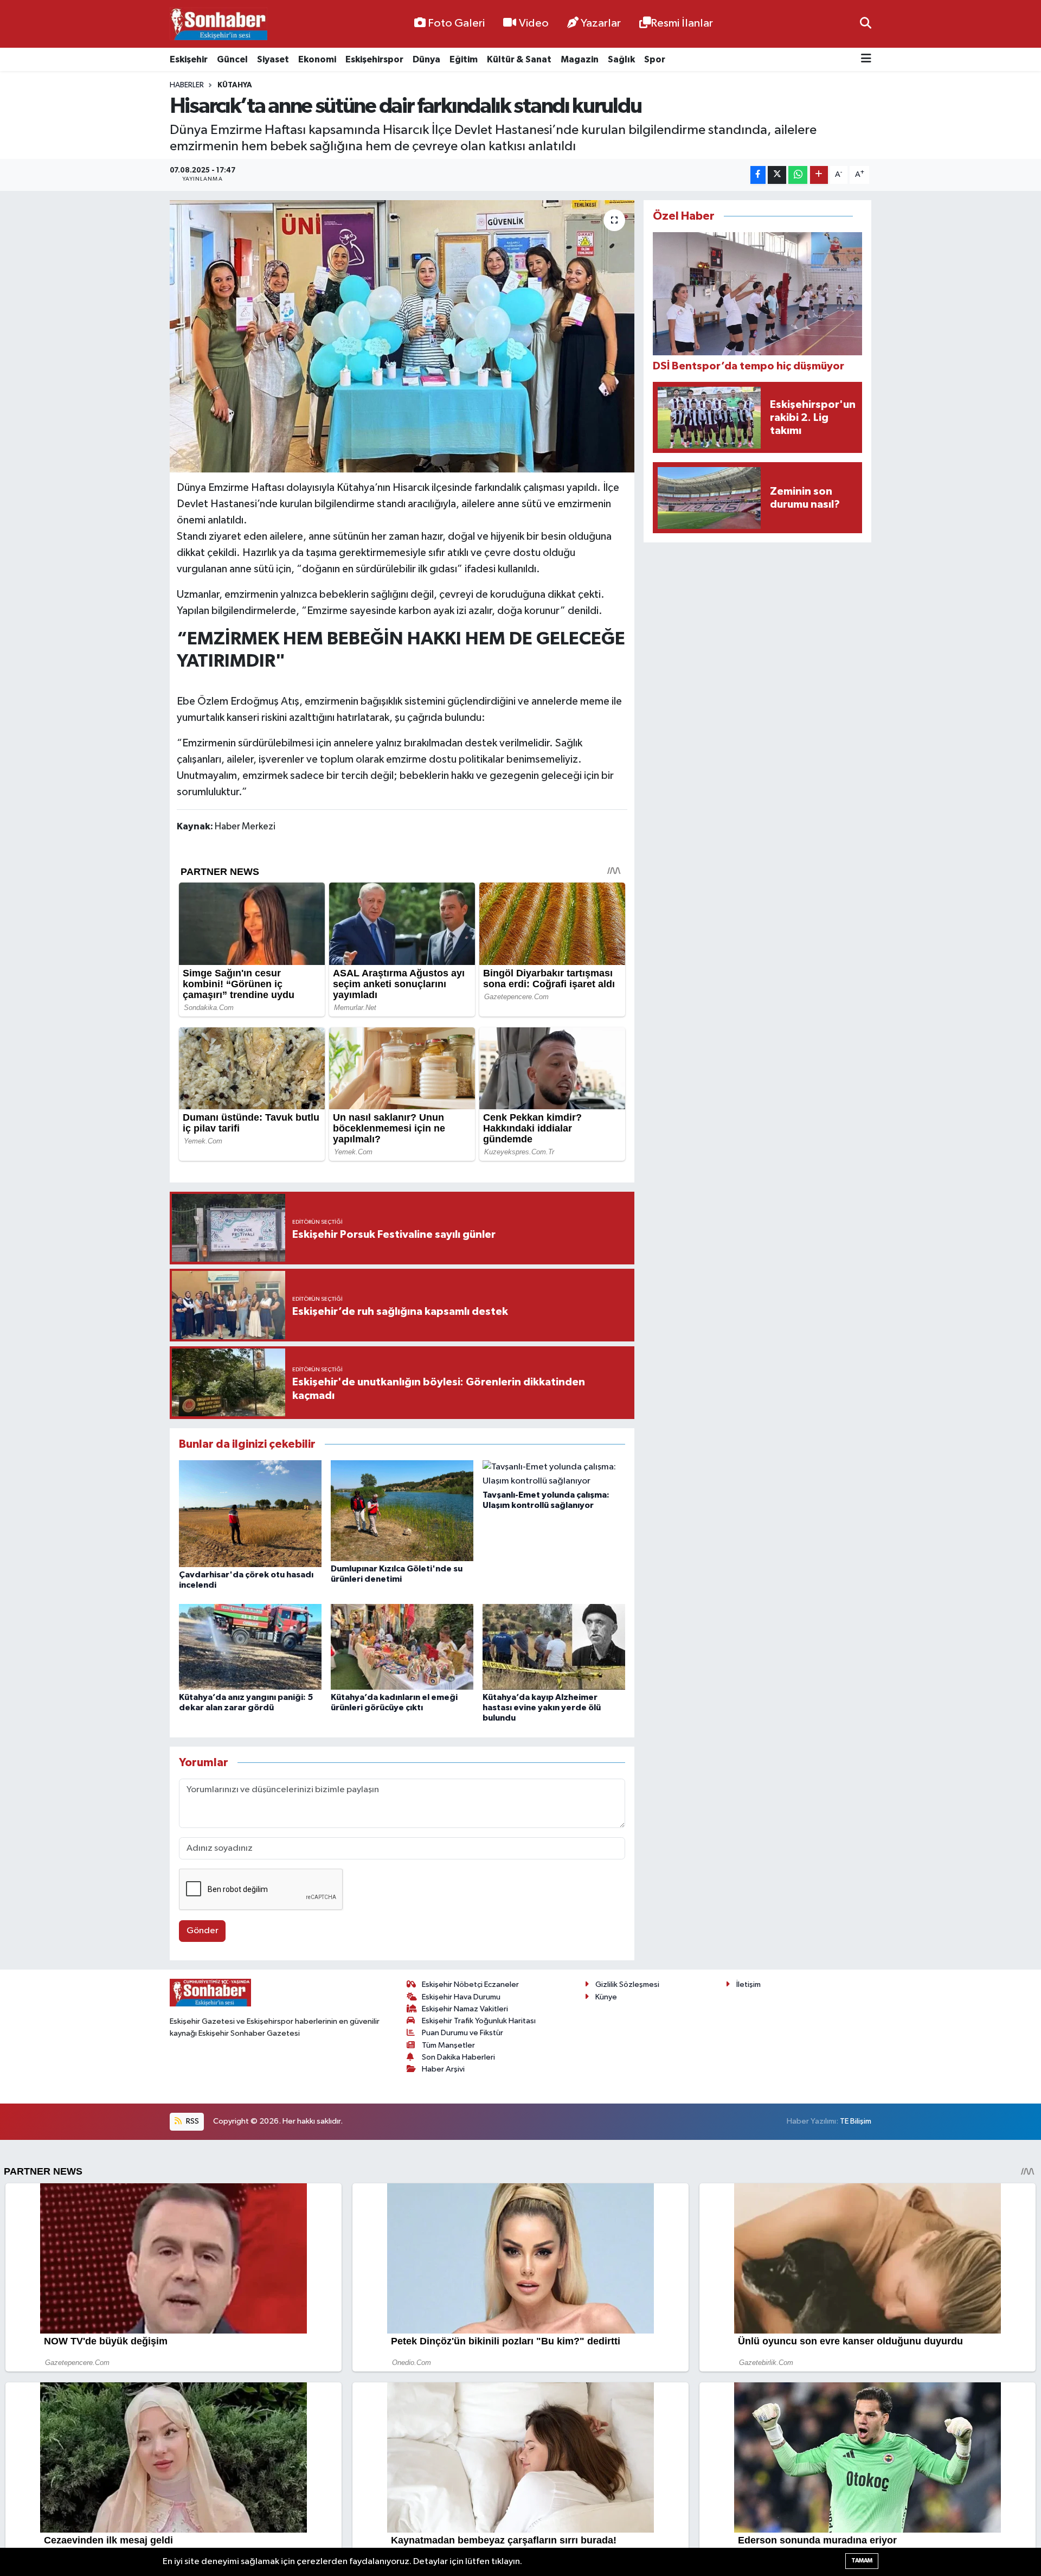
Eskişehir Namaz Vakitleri (465, 2009)
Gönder (203, 1931)
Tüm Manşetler (448, 2045)
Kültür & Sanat (519, 59)
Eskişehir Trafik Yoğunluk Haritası (479, 2021)
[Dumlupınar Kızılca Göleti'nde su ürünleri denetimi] (402, 1510)
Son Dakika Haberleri (458, 2057)
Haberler (187, 85)
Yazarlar (601, 23)
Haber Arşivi (443, 2069)
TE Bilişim (856, 2121)
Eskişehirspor (374, 59)
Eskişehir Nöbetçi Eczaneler (470, 1984)
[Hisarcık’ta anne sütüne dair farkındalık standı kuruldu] (402, 336)
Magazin (580, 59)
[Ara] (866, 24)
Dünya (426, 59)
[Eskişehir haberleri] (219, 24)
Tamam (862, 2561)
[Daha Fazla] (819, 175)
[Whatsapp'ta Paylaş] (798, 175)
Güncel (232, 59)
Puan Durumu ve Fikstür (462, 2033)
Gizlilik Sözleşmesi (627, 1984)
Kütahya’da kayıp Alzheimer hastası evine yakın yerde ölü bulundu (542, 1708)
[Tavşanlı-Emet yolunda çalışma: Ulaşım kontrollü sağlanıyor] (554, 1474)
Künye (606, 1997)
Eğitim (464, 59)
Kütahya (235, 85)
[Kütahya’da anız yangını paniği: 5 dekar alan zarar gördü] (250, 1647)
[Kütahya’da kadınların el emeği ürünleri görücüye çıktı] (402, 1647)
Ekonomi (317, 59)
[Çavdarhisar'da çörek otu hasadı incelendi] (250, 1514)
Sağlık (621, 59)
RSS (192, 2121)
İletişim (748, 1984)
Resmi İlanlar (682, 23)
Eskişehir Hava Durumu (461, 1997)
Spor (655, 59)
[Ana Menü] (866, 59)
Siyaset (273, 59)
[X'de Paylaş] (777, 175)
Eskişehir (189, 59)
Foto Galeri (456, 23)
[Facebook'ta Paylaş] (758, 175)
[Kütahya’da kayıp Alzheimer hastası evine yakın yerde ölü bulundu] (554, 1647)
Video (534, 23)
